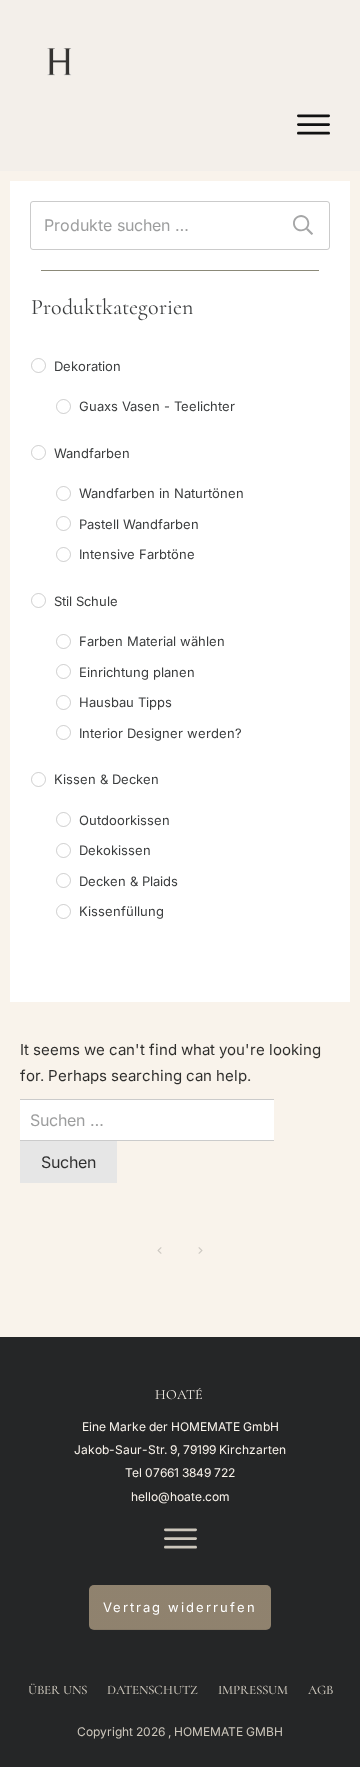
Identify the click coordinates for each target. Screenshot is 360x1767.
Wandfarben (92, 453)
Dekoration (87, 366)
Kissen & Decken (106, 779)
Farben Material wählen (152, 641)
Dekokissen (115, 850)
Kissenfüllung (121, 911)
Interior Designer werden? (160, 733)
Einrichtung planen (137, 672)
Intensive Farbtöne (137, 554)
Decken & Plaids (128, 881)
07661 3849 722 (190, 1472)
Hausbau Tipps (125, 702)
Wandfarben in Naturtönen (161, 493)
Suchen (303, 225)
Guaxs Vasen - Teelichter (157, 406)
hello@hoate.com (180, 1496)
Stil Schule (86, 601)
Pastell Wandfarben (139, 524)
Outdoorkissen (124, 820)
